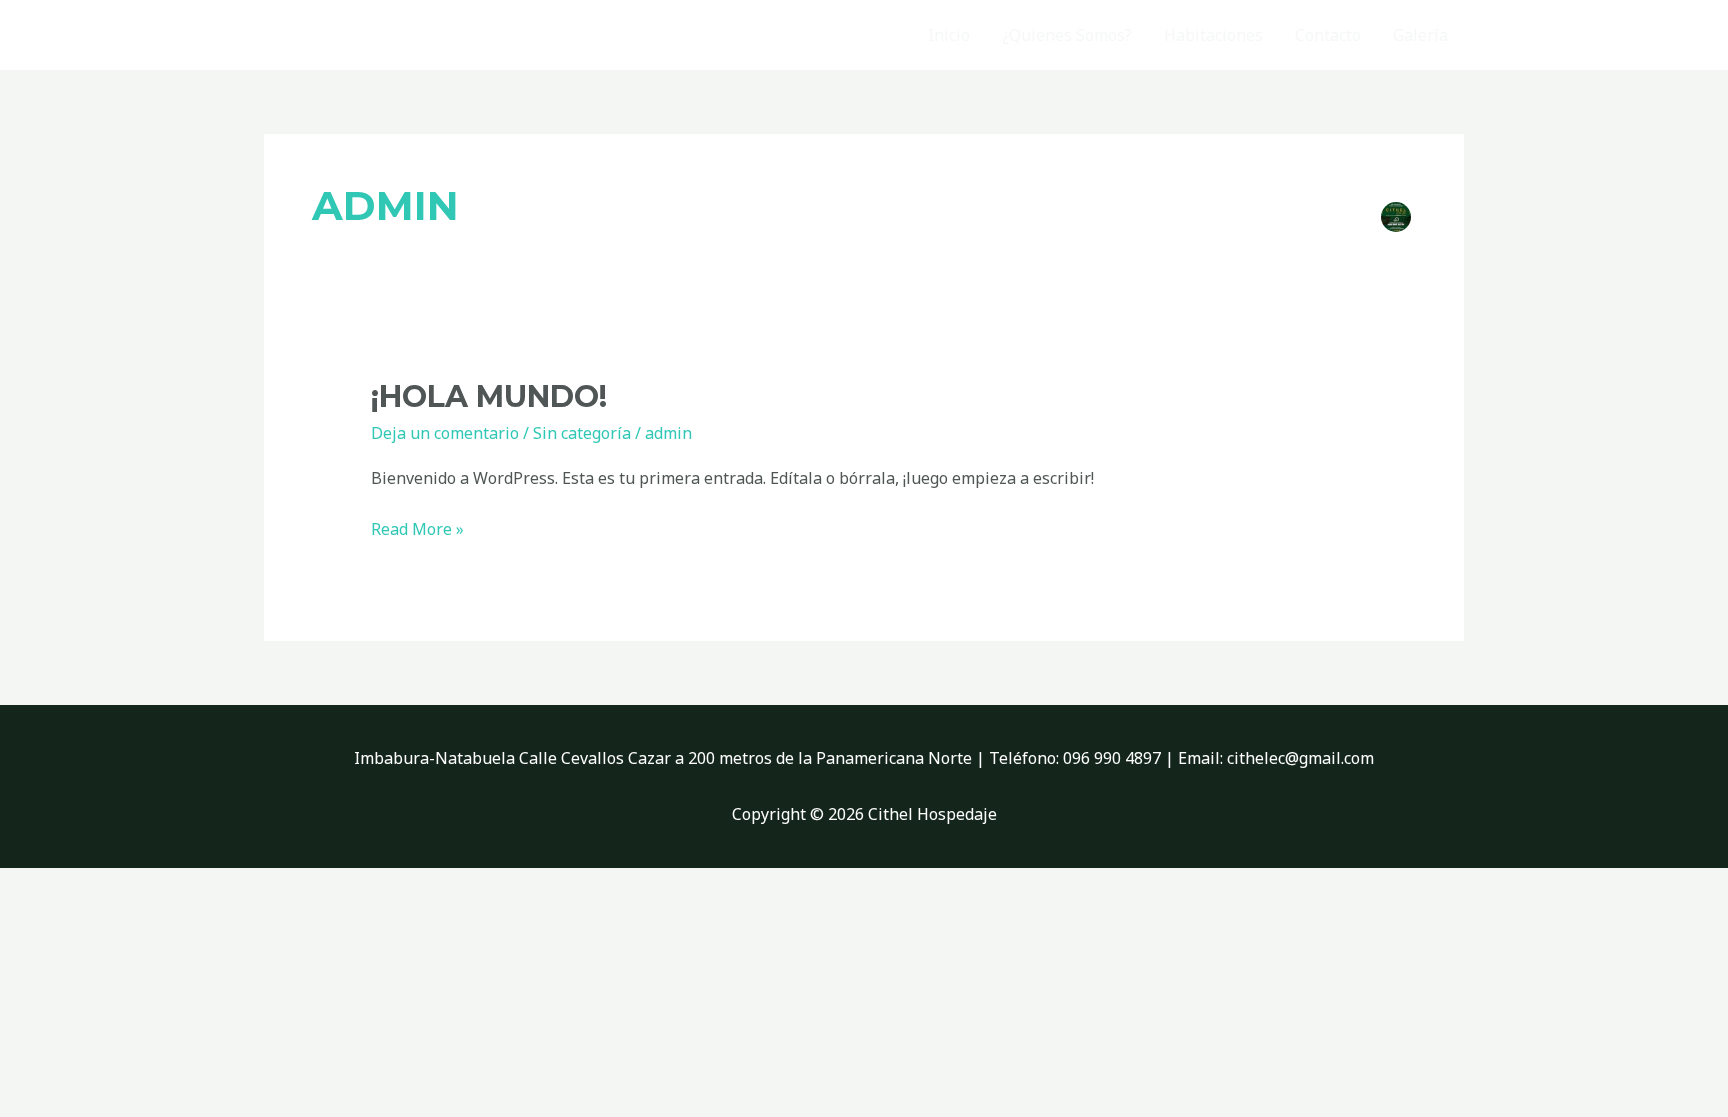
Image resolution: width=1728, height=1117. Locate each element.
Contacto (1328, 35)
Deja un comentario (445, 433)
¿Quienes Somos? (1067, 35)
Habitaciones (1213, 35)
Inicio (949, 35)
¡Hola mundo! (489, 396)
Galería (1420, 35)
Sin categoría (582, 433)
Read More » (417, 528)
